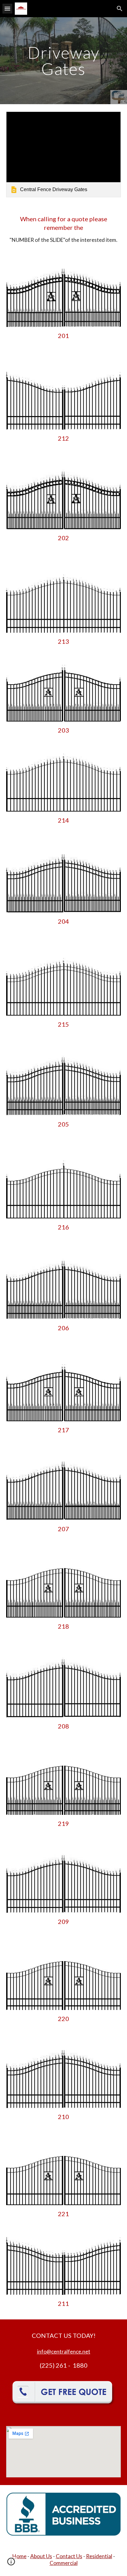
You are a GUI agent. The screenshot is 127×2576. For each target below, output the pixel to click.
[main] (63, 61)
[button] (7, 8)
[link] (63, 154)
